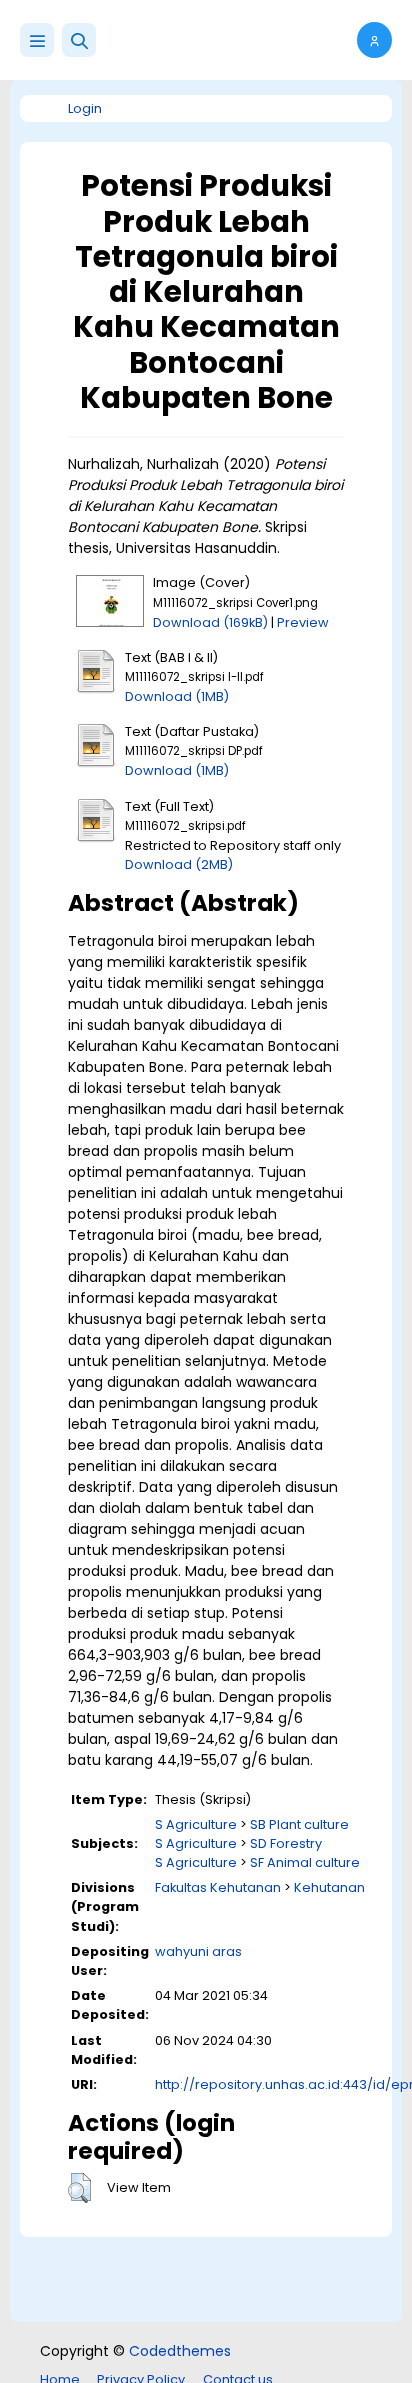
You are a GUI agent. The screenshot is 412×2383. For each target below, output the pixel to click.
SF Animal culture (305, 1862)
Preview (303, 622)
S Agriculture (196, 1824)
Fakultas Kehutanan (218, 1887)
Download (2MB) (179, 864)
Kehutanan (329, 1887)
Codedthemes (180, 2351)
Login (85, 108)
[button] (79, 40)
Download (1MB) (177, 696)
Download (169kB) (210, 622)
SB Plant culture (299, 1824)
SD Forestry (286, 1843)
